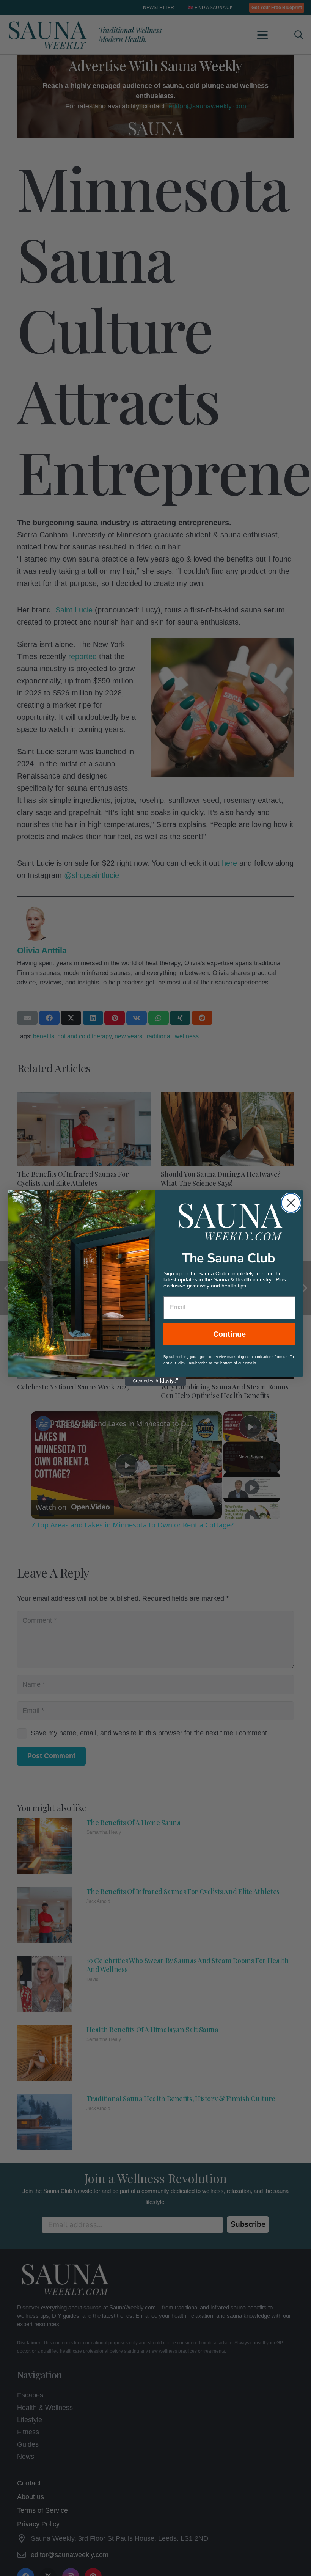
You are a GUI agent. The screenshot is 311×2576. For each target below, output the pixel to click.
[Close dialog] (291, 1203)
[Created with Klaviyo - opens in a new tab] (155, 1381)
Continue (229, 1334)
